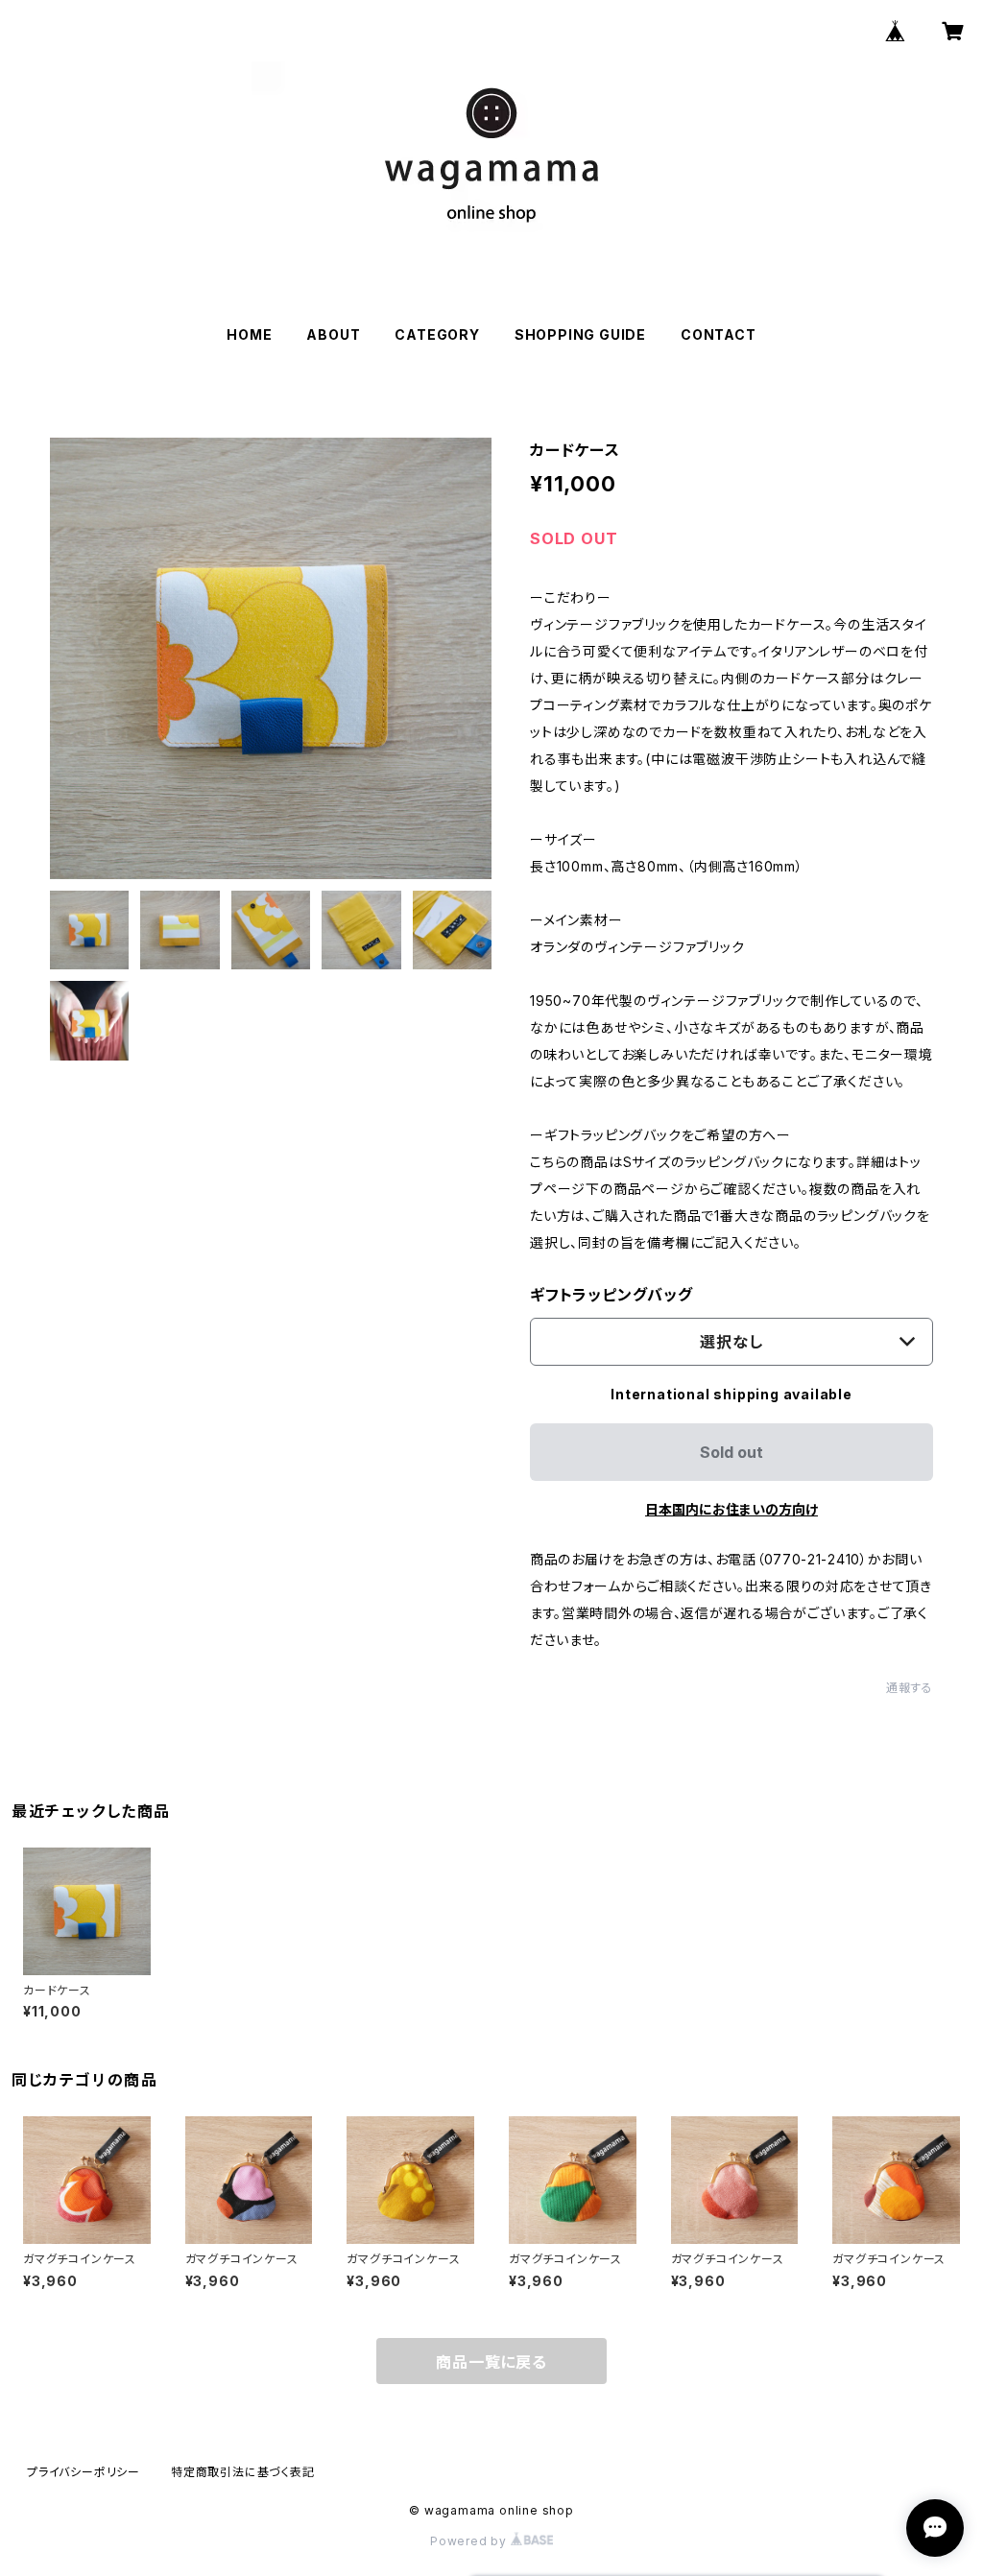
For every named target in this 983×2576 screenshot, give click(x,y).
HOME (249, 334)
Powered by (470, 2541)
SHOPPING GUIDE (580, 334)
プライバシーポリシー (84, 2472)
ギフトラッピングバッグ (611, 1295)
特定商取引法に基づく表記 (243, 2472)
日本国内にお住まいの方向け (731, 1509)
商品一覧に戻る (491, 2362)
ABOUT (333, 334)
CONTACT (719, 334)
